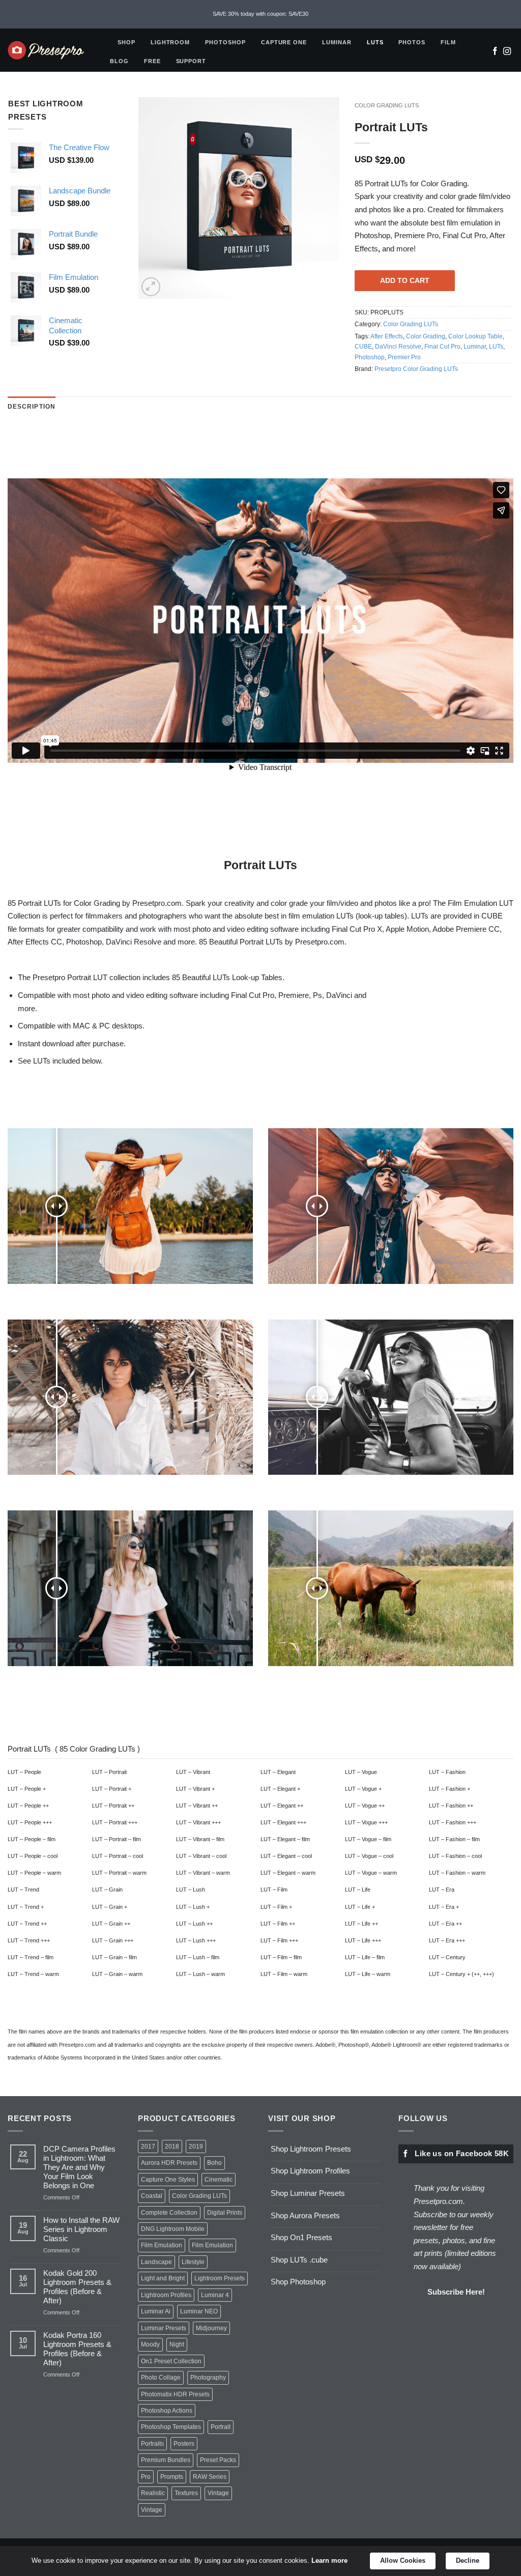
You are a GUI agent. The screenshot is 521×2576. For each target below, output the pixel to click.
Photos (412, 42)
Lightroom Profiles (166, 2295)
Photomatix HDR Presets (175, 2394)
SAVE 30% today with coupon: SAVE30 (260, 14)
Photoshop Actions (167, 2411)
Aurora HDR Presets (169, 2163)
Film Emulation (162, 2245)
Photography (208, 2378)
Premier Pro (404, 357)
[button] (151, 287)
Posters (184, 2444)
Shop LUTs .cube (299, 2260)
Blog (119, 61)
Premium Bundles (166, 2460)
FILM (448, 42)
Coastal (152, 2196)
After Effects (387, 336)
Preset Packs (218, 2460)
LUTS (375, 42)
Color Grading (426, 336)
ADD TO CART (405, 280)
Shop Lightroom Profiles (310, 2171)
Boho (214, 2163)
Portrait (221, 2427)
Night (177, 2344)
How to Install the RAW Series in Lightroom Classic (81, 2229)
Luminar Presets (164, 2328)
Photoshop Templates (171, 2427)
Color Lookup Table (475, 336)
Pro (146, 2477)
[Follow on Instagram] (507, 52)
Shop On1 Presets (301, 2237)
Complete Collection (169, 2213)
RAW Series (210, 2477)
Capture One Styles (168, 2180)
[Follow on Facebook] (495, 52)
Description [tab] (32, 407)
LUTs (496, 347)
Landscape (156, 2262)
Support (191, 61)
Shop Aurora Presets (305, 2215)
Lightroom (170, 42)
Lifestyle (193, 2262)
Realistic (153, 2493)
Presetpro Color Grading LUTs (416, 369)
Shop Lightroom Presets (311, 2149)
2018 (172, 2146)
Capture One (284, 42)
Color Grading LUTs (387, 105)
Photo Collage (161, 2378)
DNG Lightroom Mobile (173, 2229)
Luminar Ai (156, 2311)
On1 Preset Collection (171, 2361)
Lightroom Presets (220, 2278)
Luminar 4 (215, 2295)
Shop (126, 42)
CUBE (363, 347)
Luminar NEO (199, 2311)
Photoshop (225, 42)
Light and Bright (163, 2278)
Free (152, 61)
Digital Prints (225, 2213)
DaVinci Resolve (398, 347)
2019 (196, 2146)
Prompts (172, 2477)
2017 (148, 2146)
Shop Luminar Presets (308, 2193)
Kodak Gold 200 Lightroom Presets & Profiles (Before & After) (77, 2287)
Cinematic (219, 2180)
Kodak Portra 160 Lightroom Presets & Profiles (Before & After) (77, 2349)
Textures (186, 2493)
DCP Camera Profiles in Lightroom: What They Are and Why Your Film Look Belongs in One (79, 2167)
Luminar (337, 42)
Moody (150, 2344)
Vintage (218, 2493)
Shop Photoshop (298, 2282)
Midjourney (211, 2328)
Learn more (329, 2560)
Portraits (152, 2444)
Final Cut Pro (442, 347)
